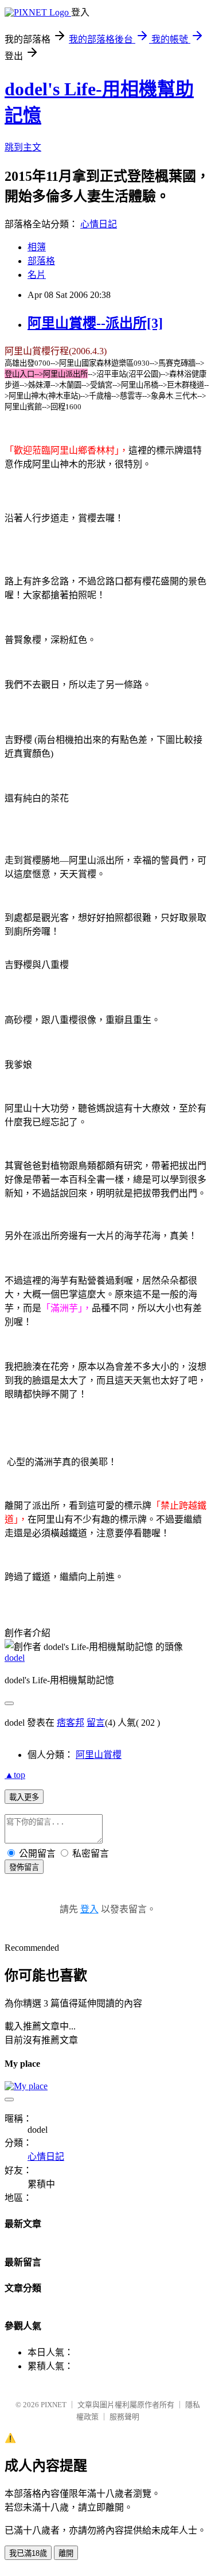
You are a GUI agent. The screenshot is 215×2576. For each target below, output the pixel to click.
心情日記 (99, 224)
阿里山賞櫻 (99, 1755)
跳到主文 (23, 147)
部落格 (41, 261)
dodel (15, 1658)
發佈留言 (24, 1867)
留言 (96, 1723)
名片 (37, 275)
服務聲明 (124, 2417)
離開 (66, 2553)
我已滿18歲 (28, 2553)
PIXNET (54, 2405)
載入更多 (24, 1797)
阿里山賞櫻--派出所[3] (95, 323)
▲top (15, 1775)
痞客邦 (71, 1723)
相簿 (37, 247)
